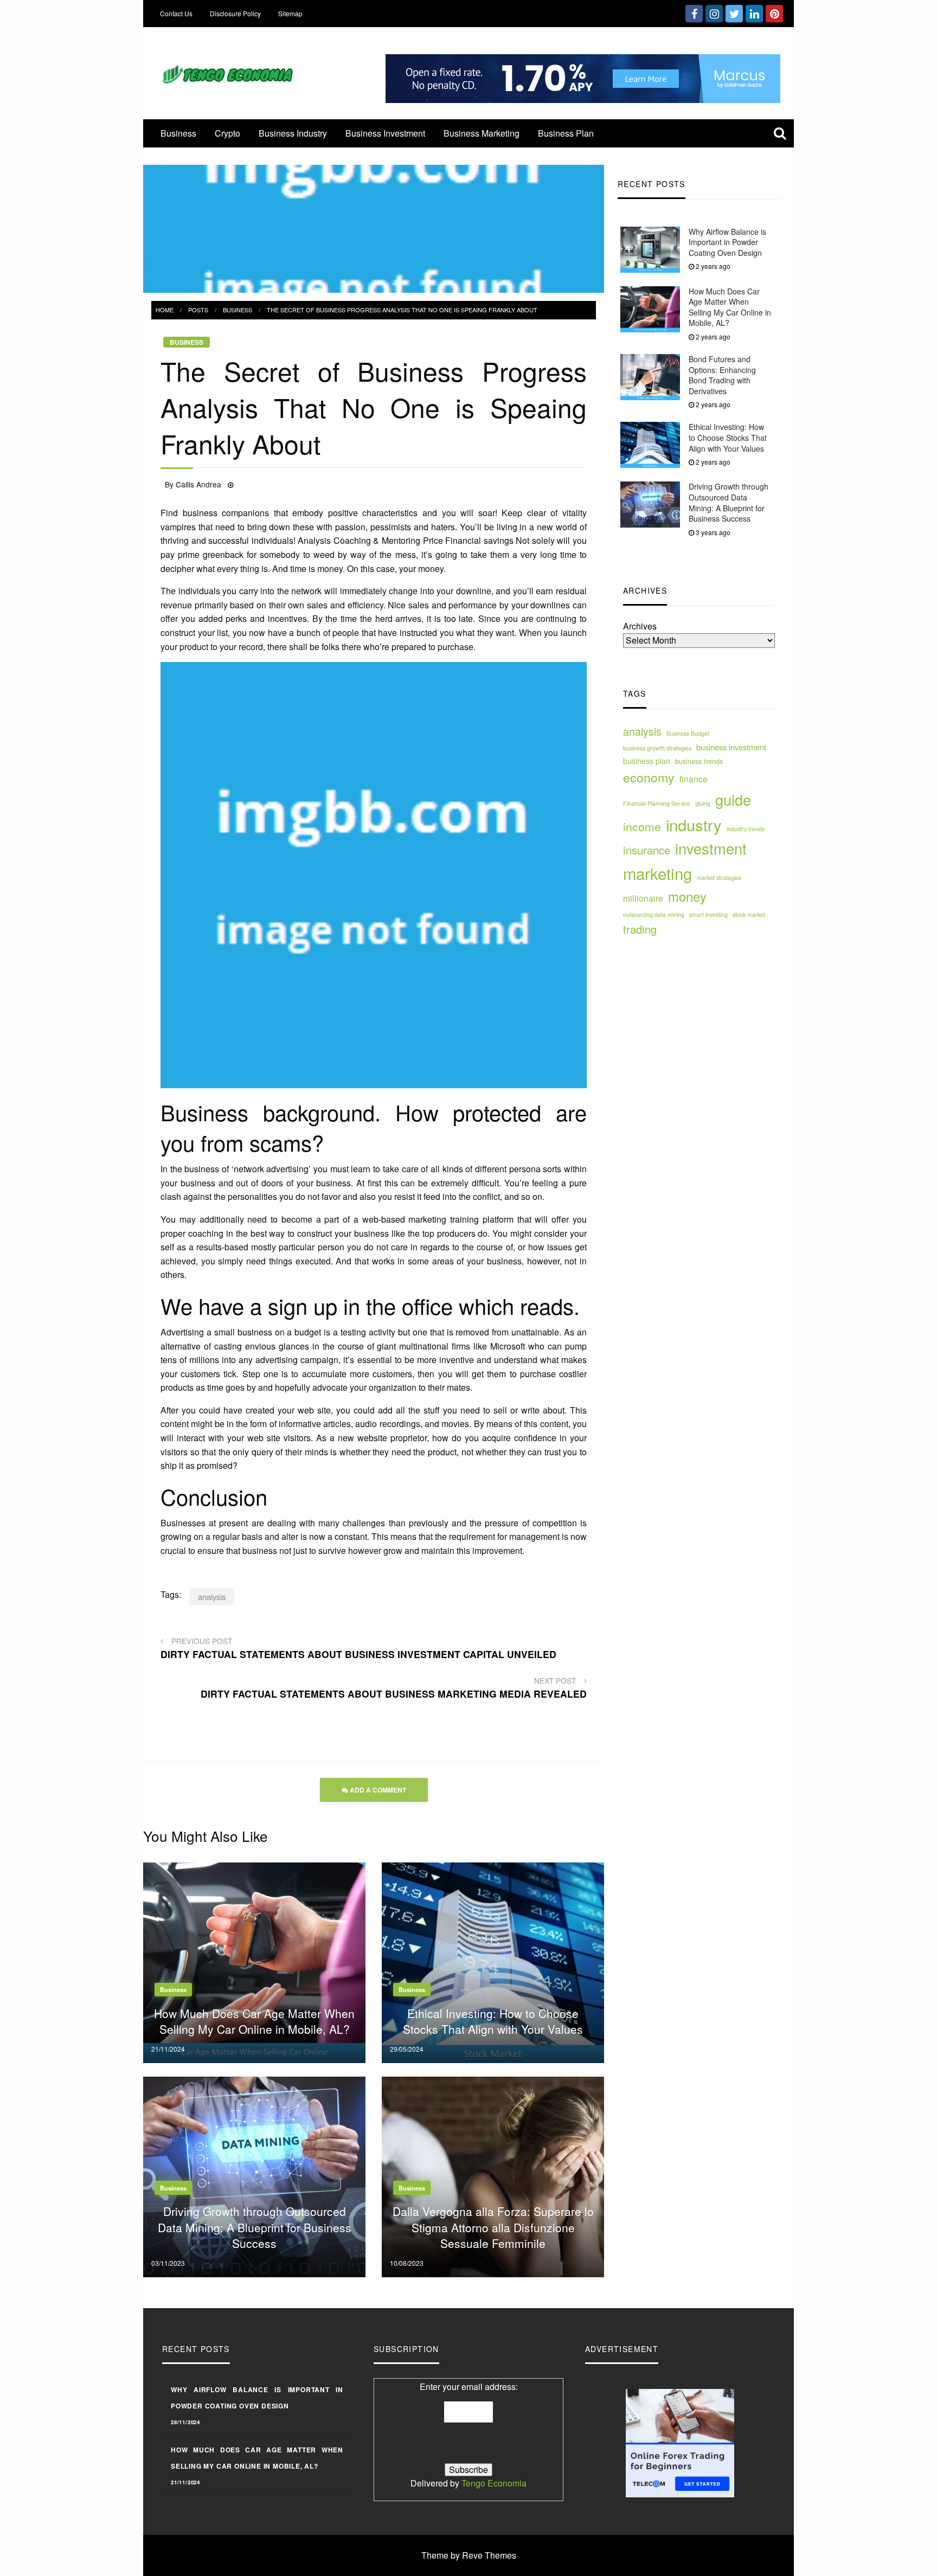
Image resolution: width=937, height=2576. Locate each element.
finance (694, 779)
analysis (642, 732)
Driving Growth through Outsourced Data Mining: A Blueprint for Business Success (729, 503)
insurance (647, 850)
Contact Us (176, 13)
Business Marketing (482, 133)
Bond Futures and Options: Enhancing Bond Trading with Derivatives (722, 375)
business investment (731, 747)
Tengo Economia (494, 2483)
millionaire (643, 898)
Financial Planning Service (657, 803)
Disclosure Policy (235, 13)
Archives (640, 627)
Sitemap (290, 13)
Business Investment (385, 133)
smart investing (708, 915)
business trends (699, 762)
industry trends (746, 829)
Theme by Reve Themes (469, 2555)
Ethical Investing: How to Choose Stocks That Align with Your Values (728, 438)
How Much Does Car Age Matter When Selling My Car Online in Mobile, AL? (730, 307)
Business (178, 133)
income (642, 826)
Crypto (227, 133)
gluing (703, 803)
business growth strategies (657, 748)
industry (694, 824)
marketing (657, 873)
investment (711, 849)
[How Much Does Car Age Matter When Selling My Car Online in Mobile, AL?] (254, 1961)
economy (649, 777)
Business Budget (688, 734)
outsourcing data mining (654, 915)
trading (640, 930)
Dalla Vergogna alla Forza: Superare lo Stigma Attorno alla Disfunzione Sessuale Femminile (493, 2227)
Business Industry (293, 133)
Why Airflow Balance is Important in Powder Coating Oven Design (727, 242)
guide (733, 799)
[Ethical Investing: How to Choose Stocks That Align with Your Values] (493, 1961)
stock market (749, 915)
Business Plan (566, 133)
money (687, 897)
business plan (647, 761)
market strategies (719, 878)
